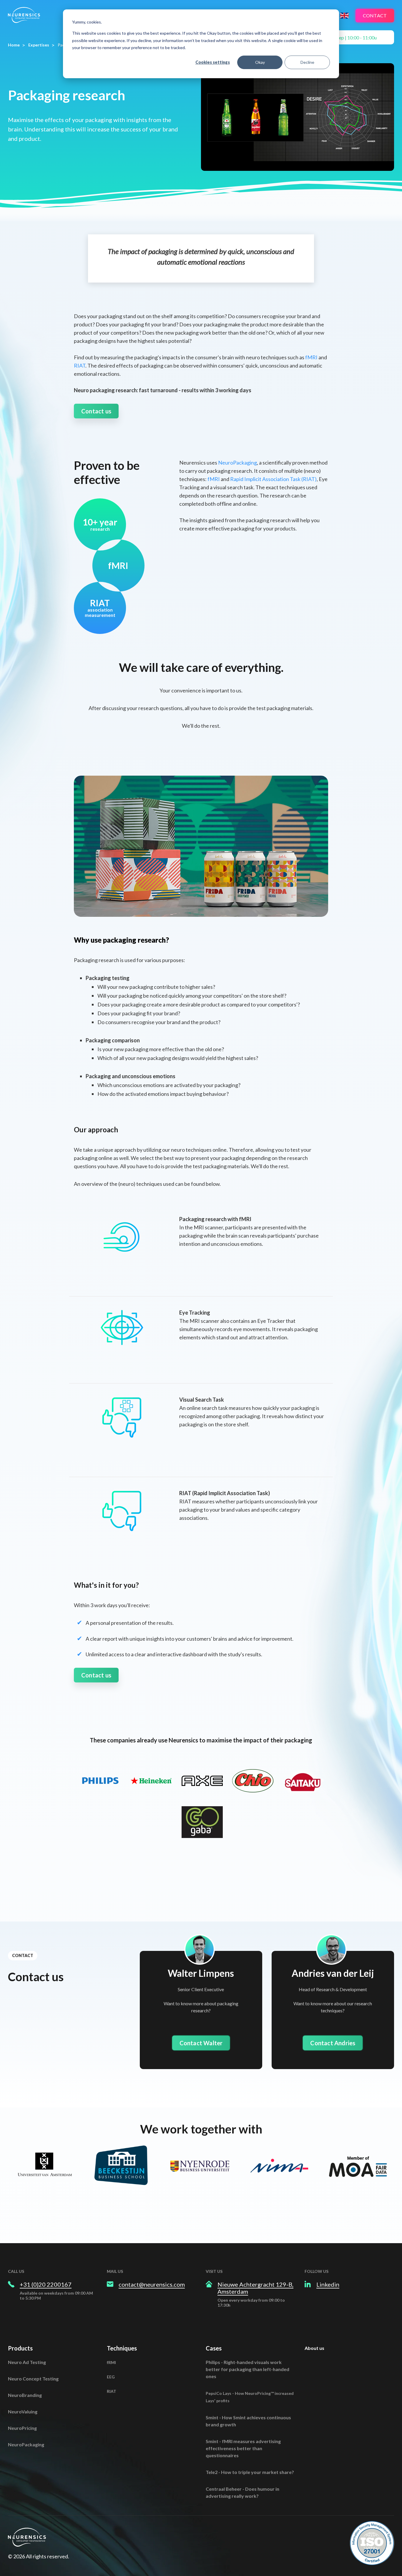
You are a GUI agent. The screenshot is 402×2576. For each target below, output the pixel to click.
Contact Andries (333, 2043)
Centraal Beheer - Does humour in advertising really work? (242, 2492)
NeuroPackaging (237, 463)
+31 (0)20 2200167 (46, 2284)
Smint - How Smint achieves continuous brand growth (248, 2421)
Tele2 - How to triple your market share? (250, 2472)
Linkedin (328, 2284)
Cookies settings (213, 62)
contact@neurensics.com (152, 2284)
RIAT (80, 365)
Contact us (96, 411)
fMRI (311, 357)
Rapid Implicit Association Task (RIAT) (273, 479)
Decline (307, 62)
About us (314, 2348)
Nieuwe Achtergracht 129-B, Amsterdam (255, 2288)
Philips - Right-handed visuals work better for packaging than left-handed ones (247, 2369)
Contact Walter (201, 2043)
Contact (375, 15)
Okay (260, 62)
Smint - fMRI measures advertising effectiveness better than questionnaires (243, 2448)
